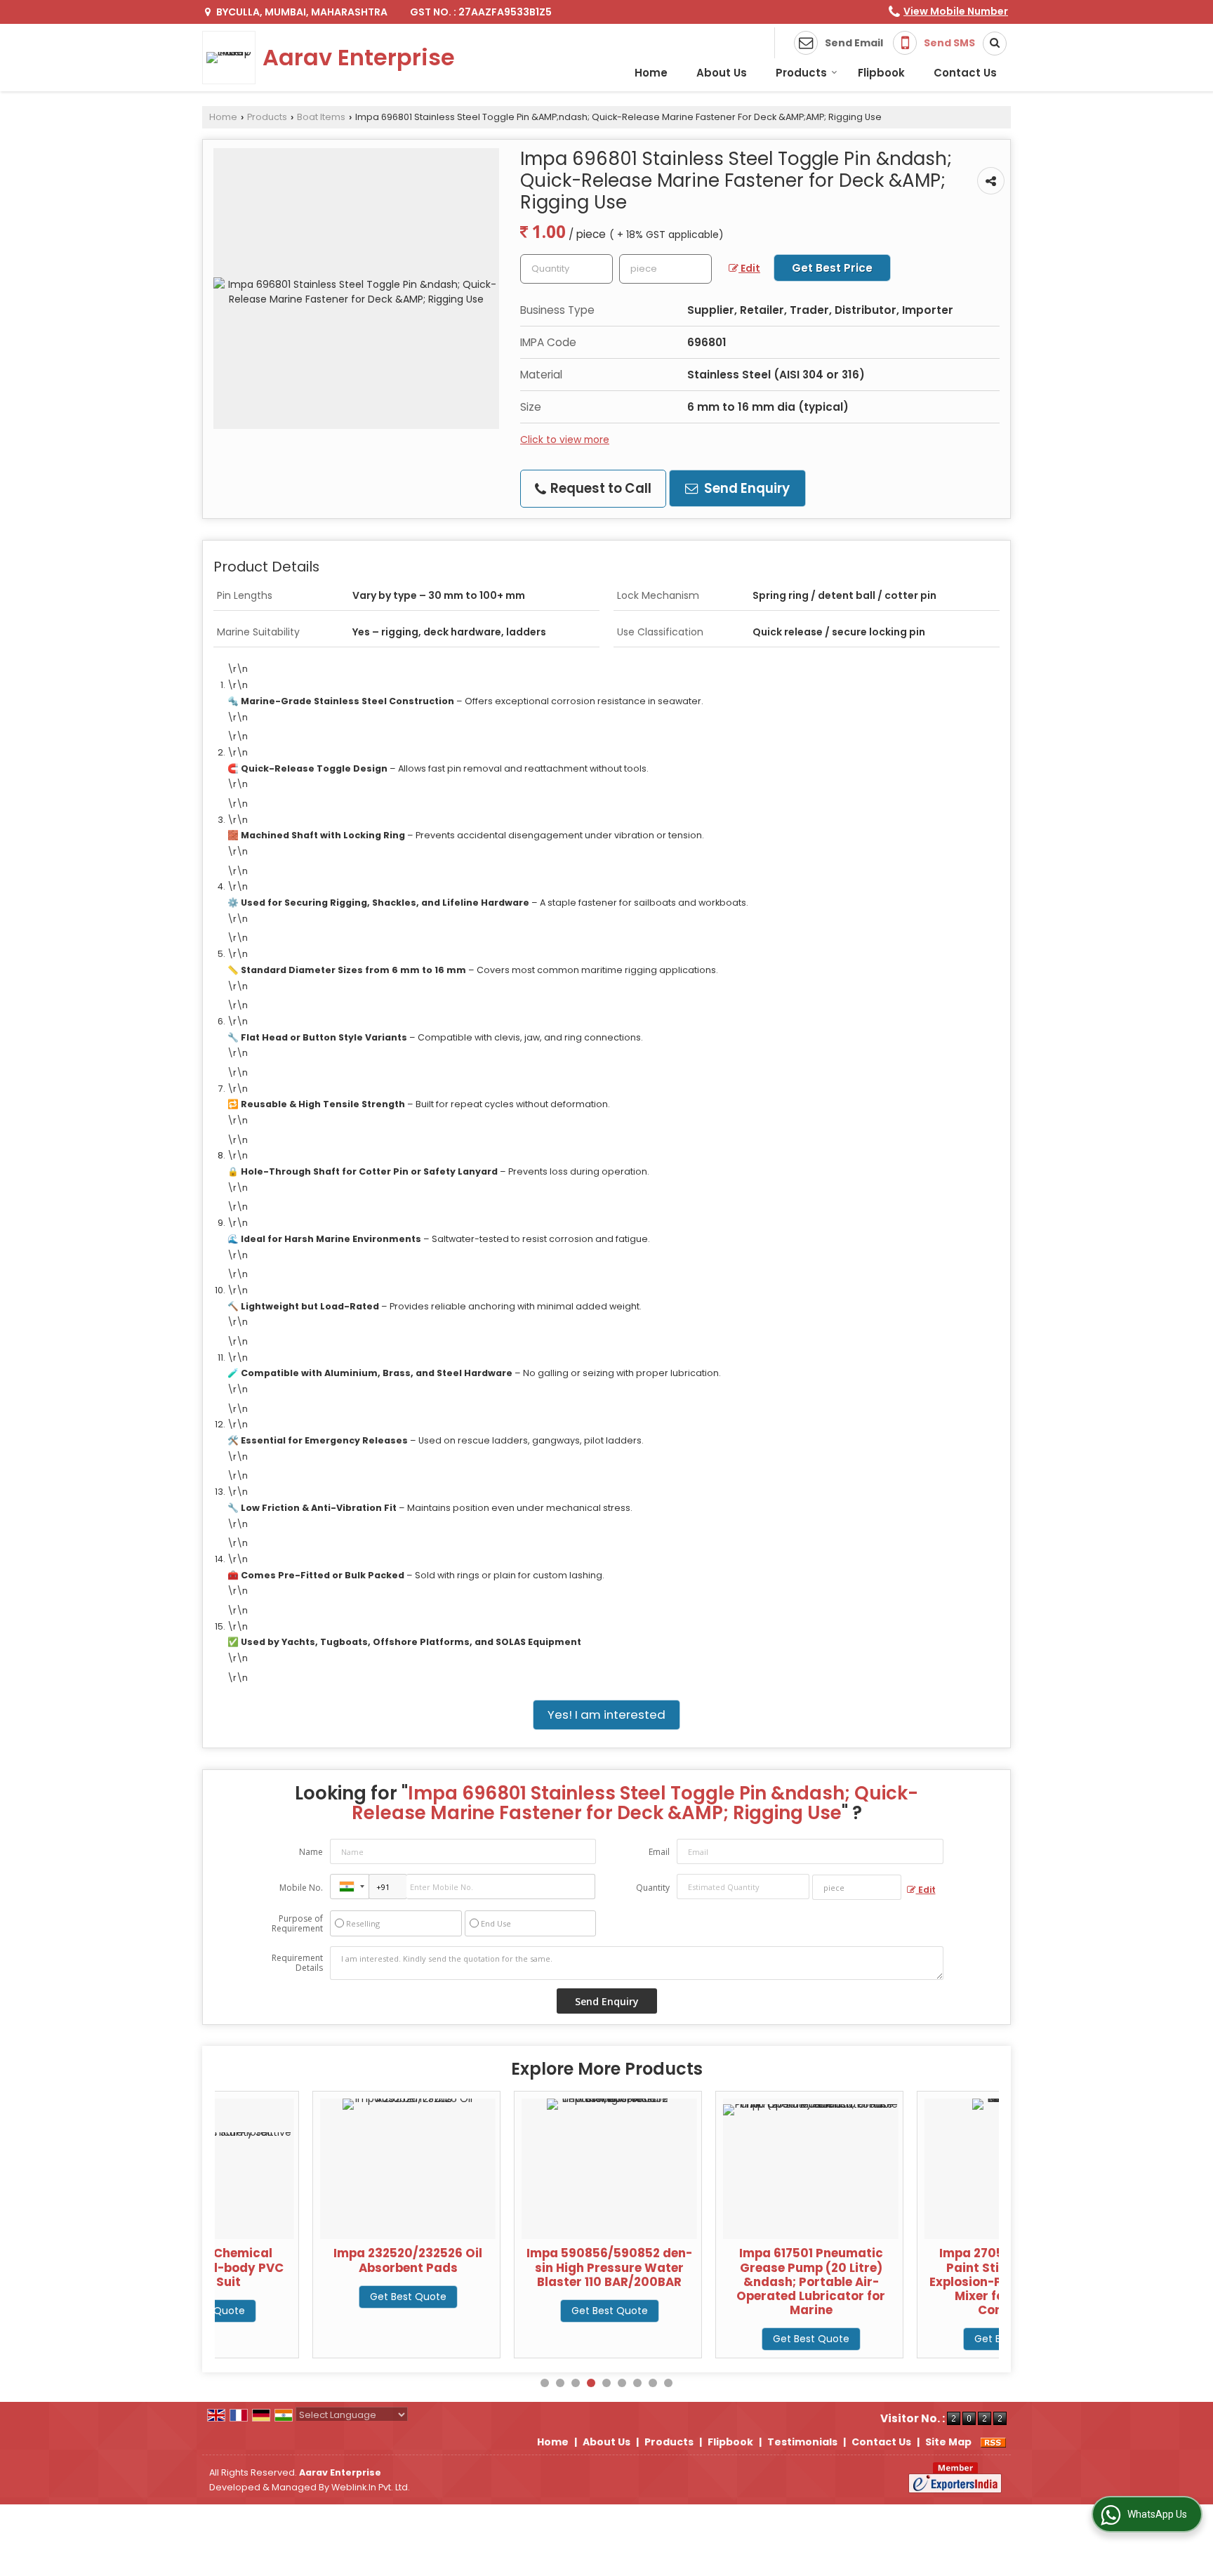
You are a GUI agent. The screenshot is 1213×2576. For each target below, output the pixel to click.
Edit (749, 268)
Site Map (948, 2442)
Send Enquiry (745, 488)
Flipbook (881, 73)
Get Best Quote (310, 2297)
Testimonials (802, 2442)
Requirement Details (297, 1963)
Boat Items (321, 117)
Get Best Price (832, 268)
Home (651, 73)
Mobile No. (301, 1888)
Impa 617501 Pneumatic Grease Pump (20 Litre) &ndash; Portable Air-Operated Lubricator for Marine (713, 2281)
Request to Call (599, 488)
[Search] (990, 44)
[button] (956, 11)
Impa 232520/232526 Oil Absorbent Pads (310, 2260)
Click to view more (565, 440)
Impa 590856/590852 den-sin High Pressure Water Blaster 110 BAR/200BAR (512, 2267)
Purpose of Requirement (297, 1924)
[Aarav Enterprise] (232, 58)
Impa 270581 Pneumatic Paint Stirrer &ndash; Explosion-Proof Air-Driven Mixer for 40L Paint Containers (915, 2281)
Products (801, 73)
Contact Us (965, 73)
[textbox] (665, 269)
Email (659, 1852)
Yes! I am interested (606, 1715)
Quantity (653, 1888)
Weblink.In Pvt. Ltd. (371, 2487)
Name (311, 1852)
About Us (722, 73)
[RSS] (993, 2442)
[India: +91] (350, 1887)
